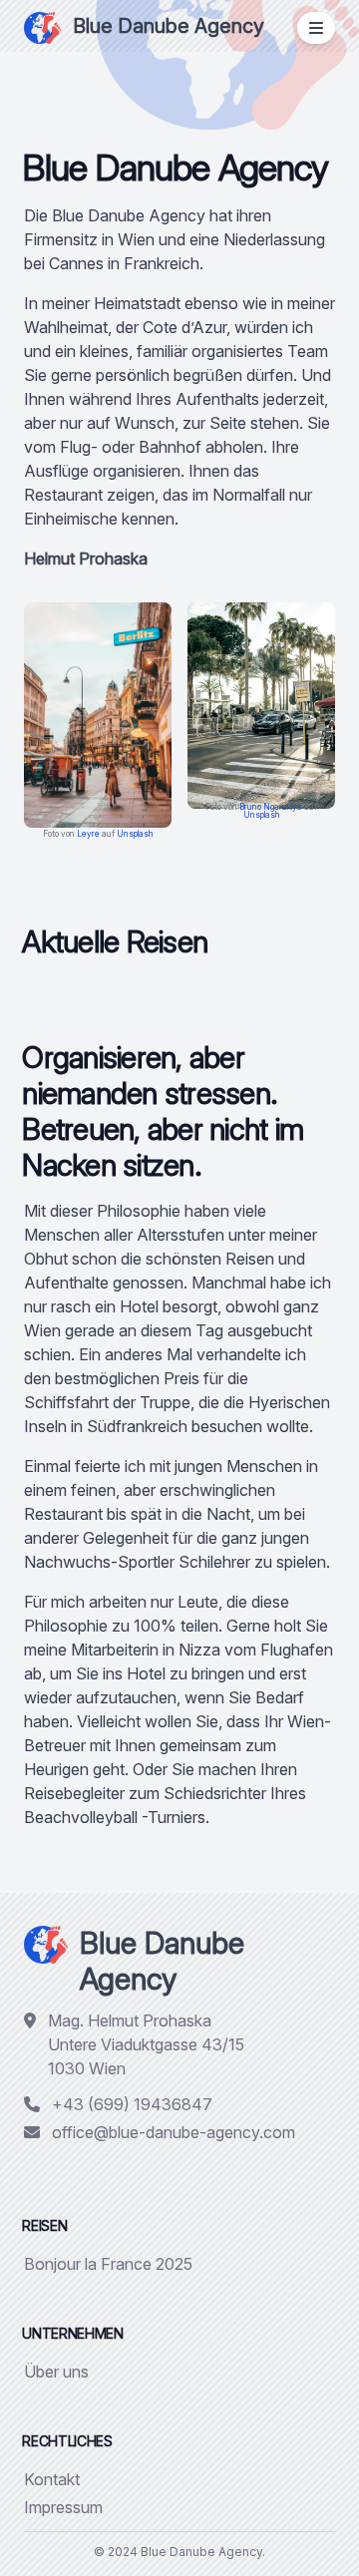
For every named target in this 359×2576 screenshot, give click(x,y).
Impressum (63, 2507)
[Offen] (316, 28)
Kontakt (52, 2479)
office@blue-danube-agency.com (174, 2132)
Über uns (56, 2372)
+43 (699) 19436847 (132, 2104)
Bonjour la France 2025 (108, 2264)
